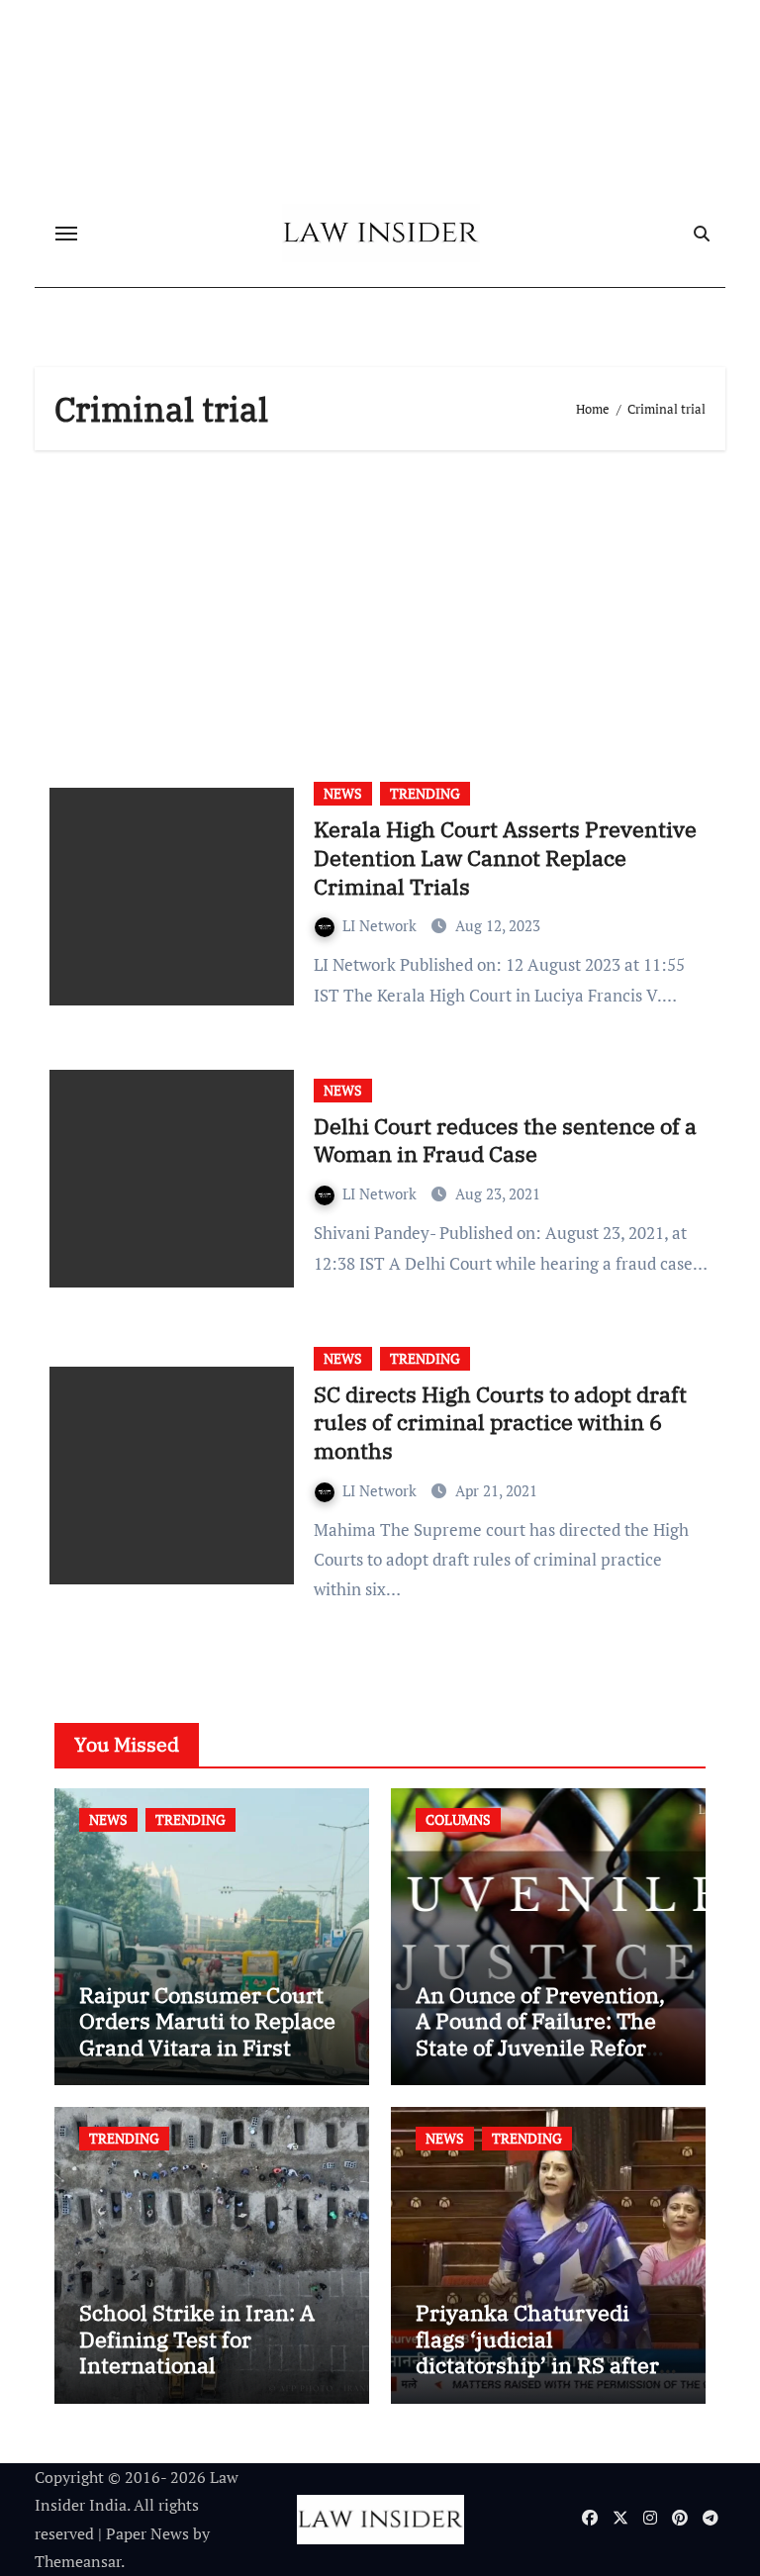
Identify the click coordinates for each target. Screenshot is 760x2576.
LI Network (381, 925)
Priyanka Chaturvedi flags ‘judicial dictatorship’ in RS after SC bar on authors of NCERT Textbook (537, 2365)
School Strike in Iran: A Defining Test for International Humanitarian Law (197, 2351)
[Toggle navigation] (66, 234)
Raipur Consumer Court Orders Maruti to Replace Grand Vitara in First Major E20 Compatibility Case (207, 2047)
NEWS (343, 793)
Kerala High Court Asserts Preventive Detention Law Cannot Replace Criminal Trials (505, 857)
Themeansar (78, 2561)
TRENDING (425, 793)
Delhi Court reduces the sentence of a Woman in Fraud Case (505, 1140)
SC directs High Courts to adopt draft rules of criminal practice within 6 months (500, 1422)
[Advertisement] (383, 609)
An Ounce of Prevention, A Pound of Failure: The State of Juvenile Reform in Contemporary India (541, 2034)
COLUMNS (458, 1819)
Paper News (147, 2533)
